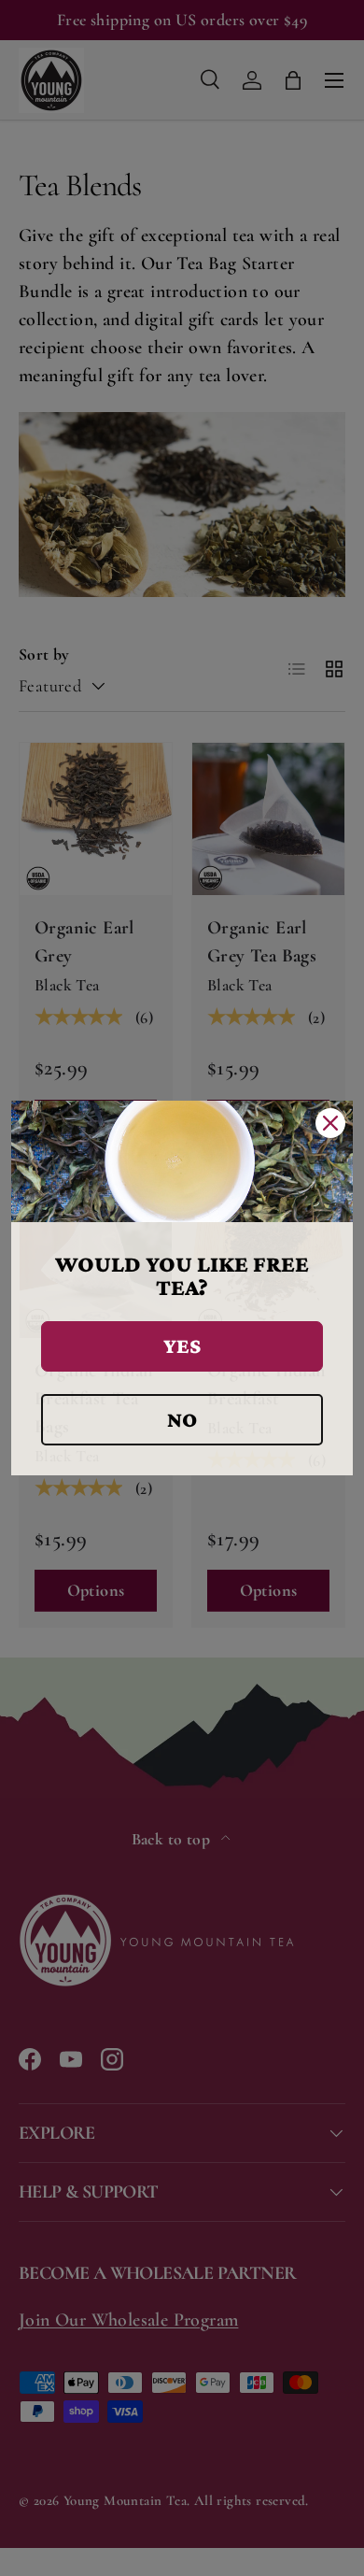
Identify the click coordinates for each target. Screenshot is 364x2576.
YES (182, 1345)
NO (182, 1419)
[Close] (330, 1123)
